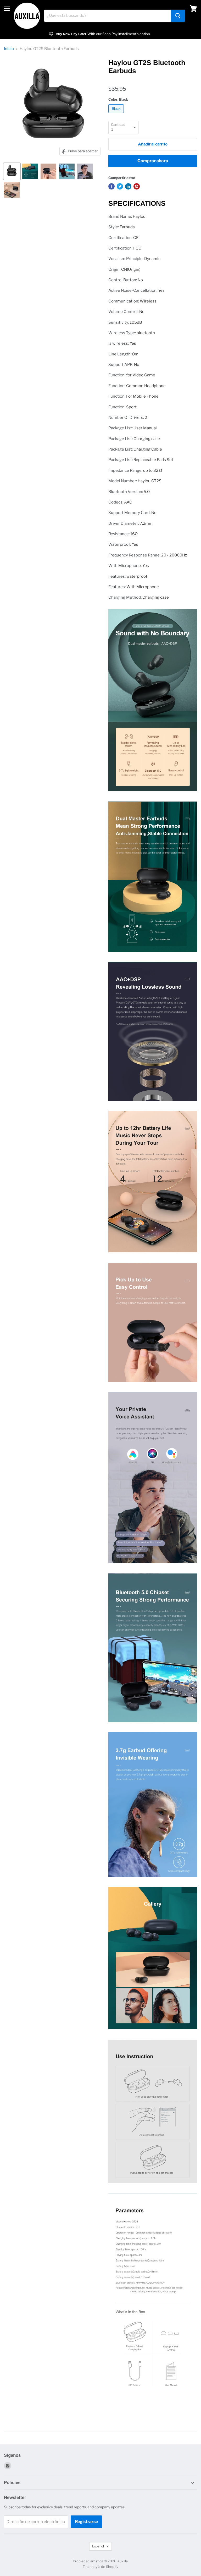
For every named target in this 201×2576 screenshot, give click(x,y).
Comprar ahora (153, 161)
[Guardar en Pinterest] (137, 186)
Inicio (9, 49)
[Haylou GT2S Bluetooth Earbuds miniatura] (12, 171)
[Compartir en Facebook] (111, 186)
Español (98, 2546)
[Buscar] (178, 16)
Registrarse (86, 2522)
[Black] (117, 114)
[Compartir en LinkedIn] (128, 186)
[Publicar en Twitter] (120, 186)
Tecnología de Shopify (100, 2567)
